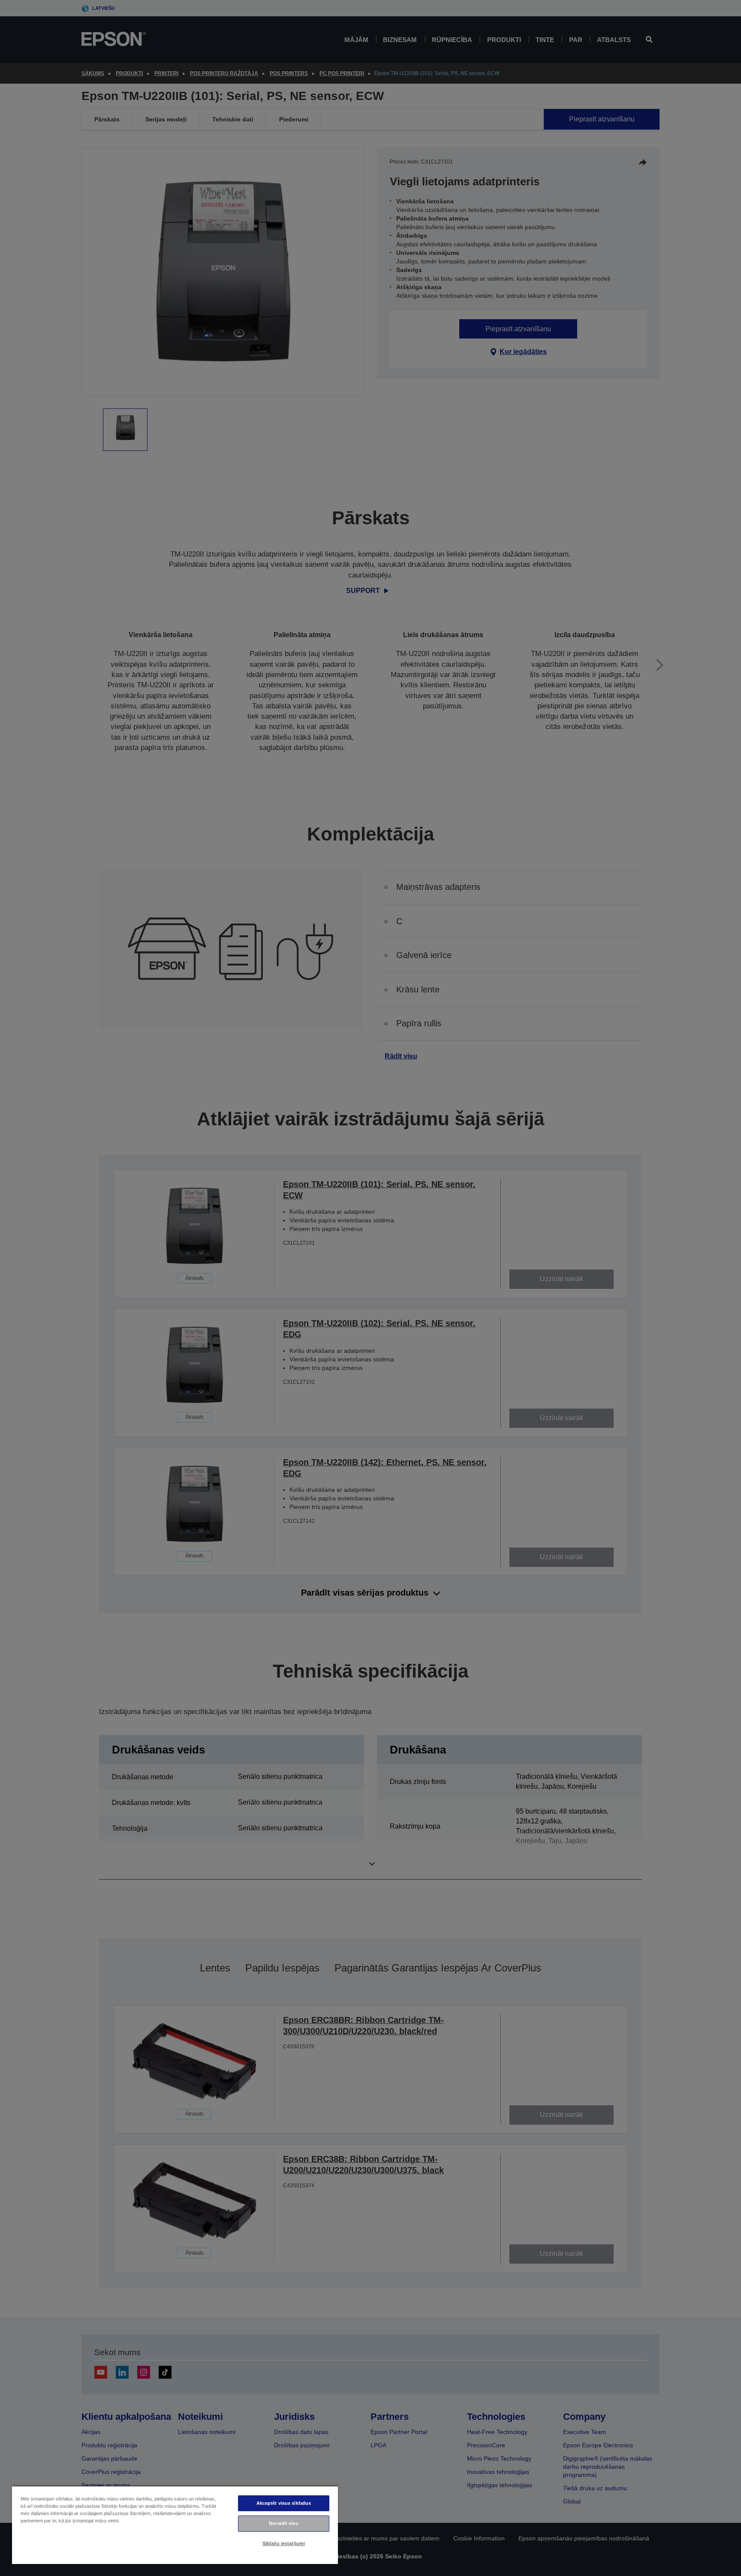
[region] (175, 2525)
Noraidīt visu (283, 2523)
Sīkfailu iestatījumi (284, 2543)
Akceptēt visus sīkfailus (284, 2503)
